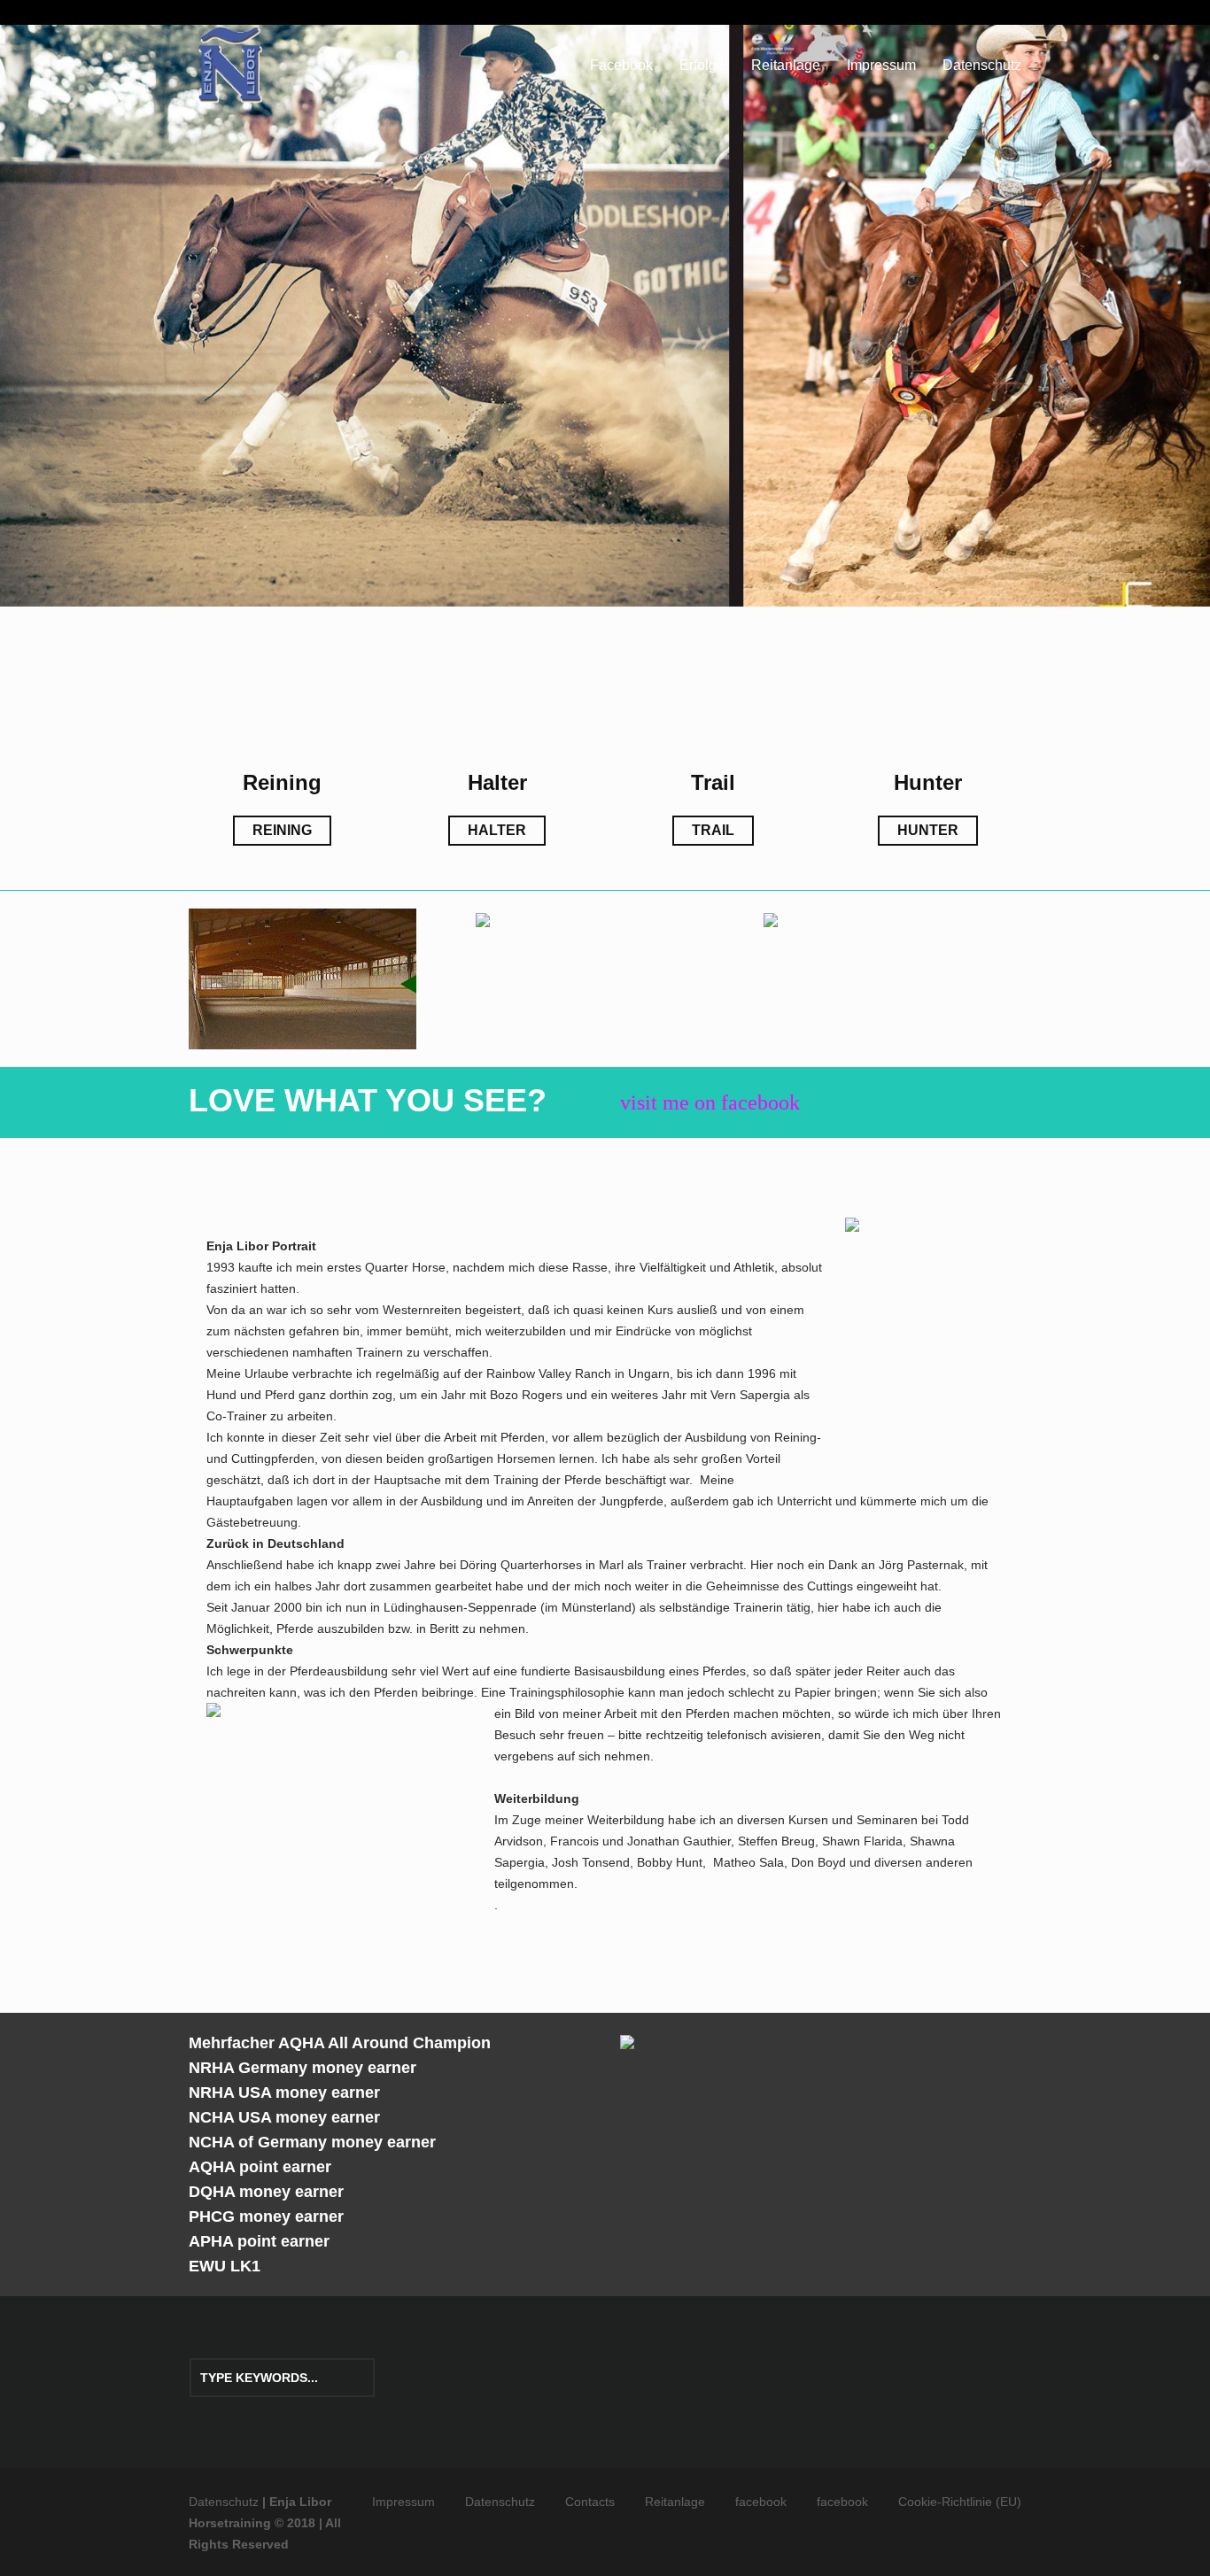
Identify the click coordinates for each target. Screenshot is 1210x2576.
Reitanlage (675, 2502)
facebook (761, 2502)
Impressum (403, 2502)
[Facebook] (1015, 15)
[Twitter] (994, 15)
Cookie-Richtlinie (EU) (960, 2502)
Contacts (590, 2502)
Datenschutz (500, 2502)
